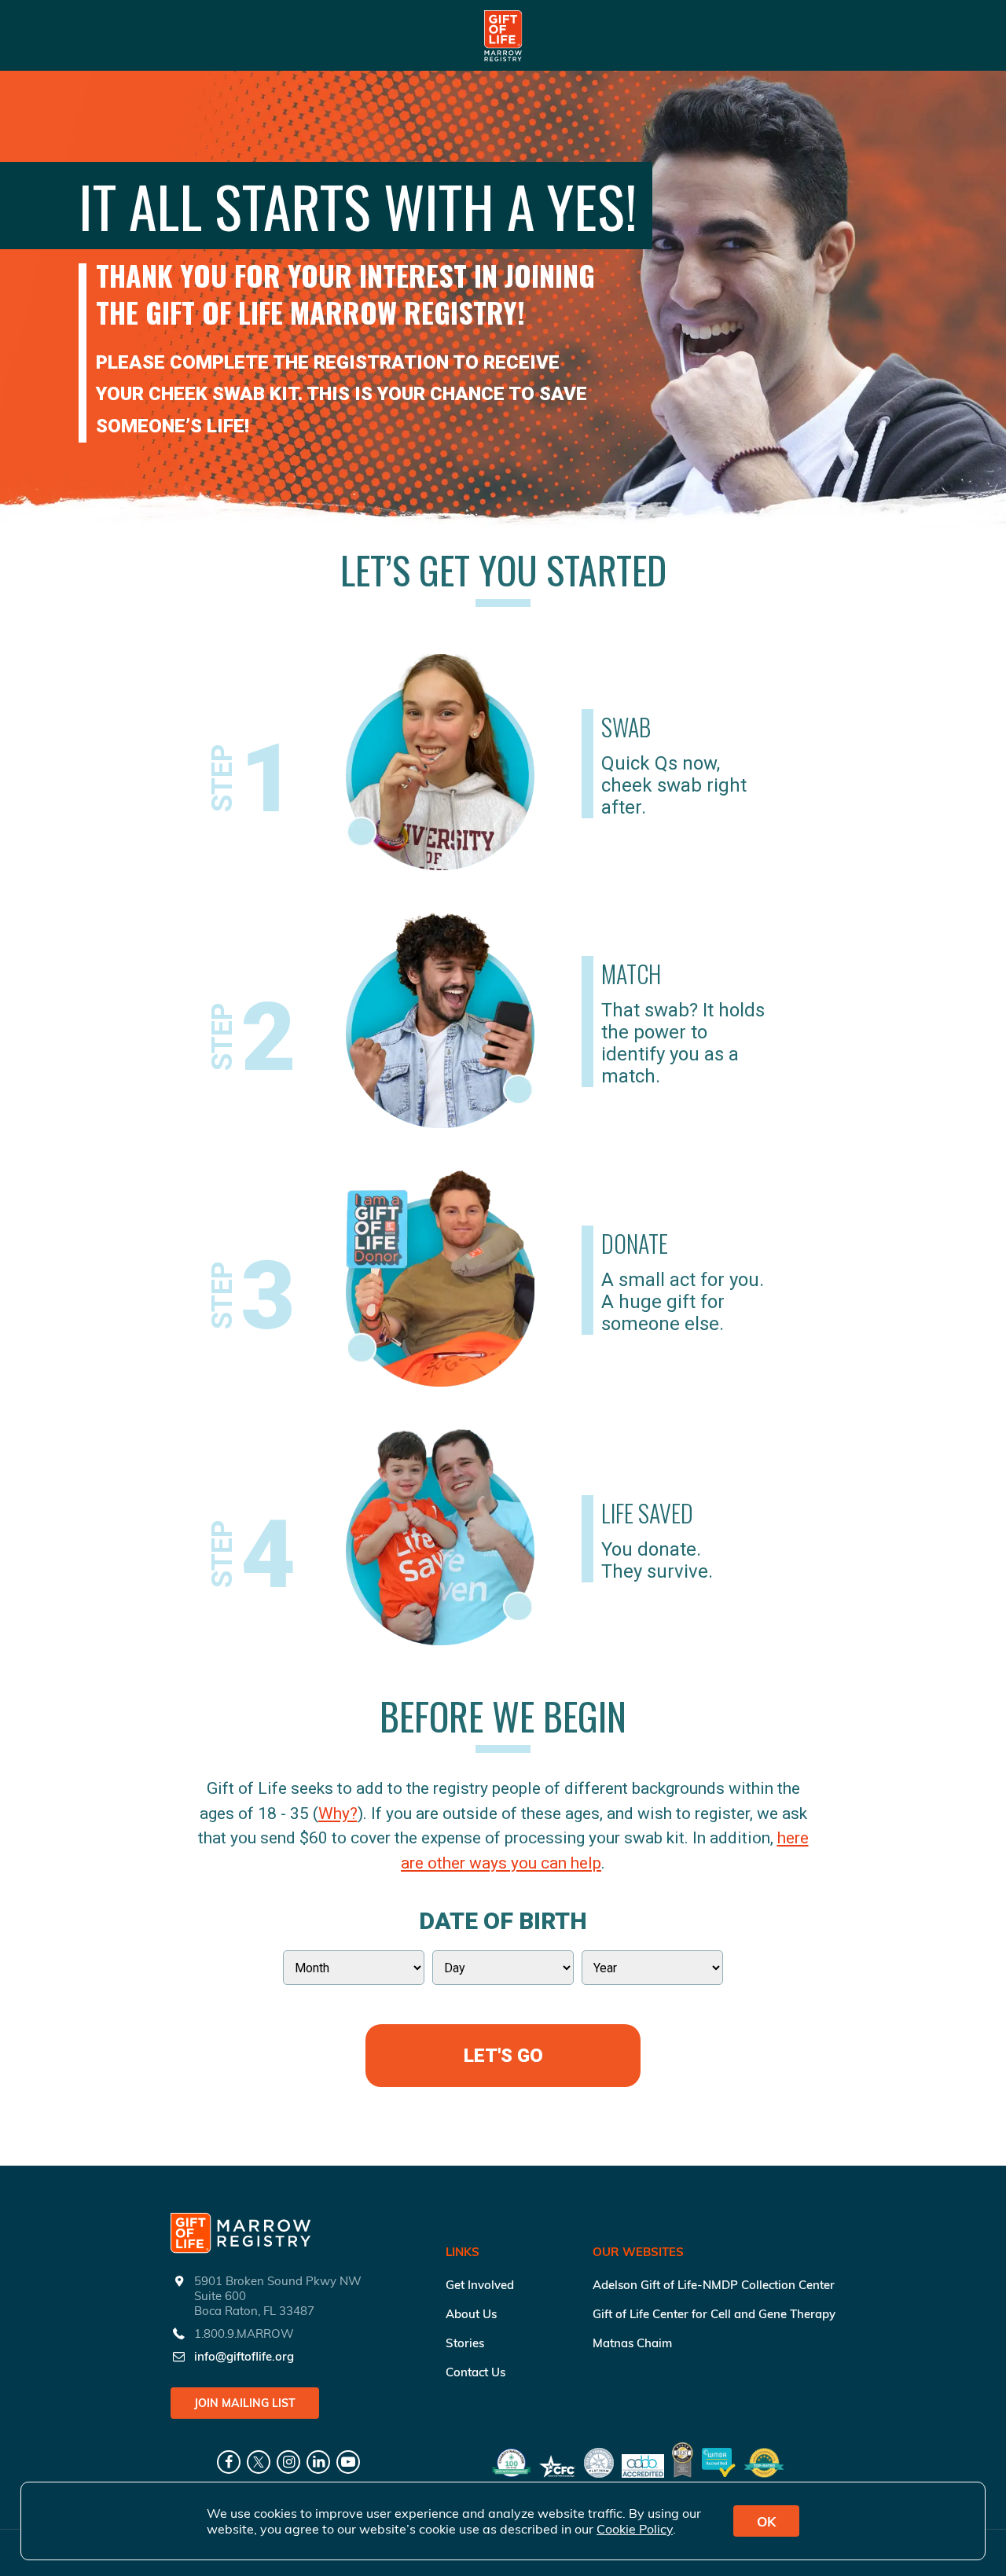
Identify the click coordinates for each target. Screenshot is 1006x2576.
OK (766, 2521)
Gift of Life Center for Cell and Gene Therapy (714, 2314)
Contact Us (475, 2372)
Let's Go (503, 2056)
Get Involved (480, 2285)
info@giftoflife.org (244, 2356)
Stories (465, 2343)
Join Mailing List (245, 2403)
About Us (471, 2314)
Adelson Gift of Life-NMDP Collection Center (714, 2285)
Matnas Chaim (632, 2343)
